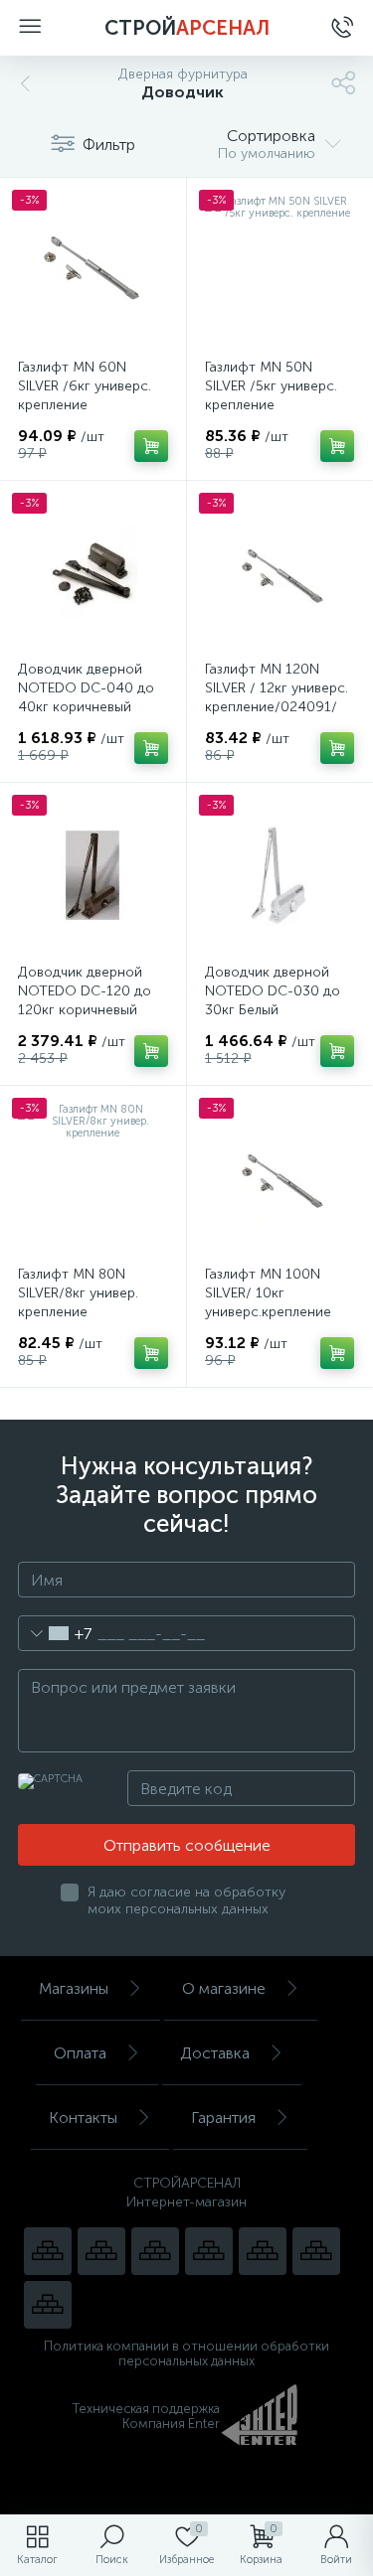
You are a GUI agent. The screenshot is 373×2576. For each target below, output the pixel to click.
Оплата (80, 2053)
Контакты (83, 2118)
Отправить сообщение (187, 1845)
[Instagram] (155, 2251)
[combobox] (55, 1633)
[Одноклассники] (48, 2305)
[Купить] (151, 446)
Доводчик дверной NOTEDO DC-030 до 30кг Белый (273, 991)
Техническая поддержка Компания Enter (146, 2416)
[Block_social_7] (48, 2251)
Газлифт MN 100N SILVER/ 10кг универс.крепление (268, 1293)
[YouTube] (101, 2251)
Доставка (215, 2053)
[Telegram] (209, 2251)
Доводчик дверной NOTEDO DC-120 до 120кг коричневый (85, 991)
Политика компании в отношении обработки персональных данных (186, 2353)
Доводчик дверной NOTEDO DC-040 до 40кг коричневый (86, 688)
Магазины (74, 1988)
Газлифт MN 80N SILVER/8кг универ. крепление (78, 1293)
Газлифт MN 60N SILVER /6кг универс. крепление (85, 386)
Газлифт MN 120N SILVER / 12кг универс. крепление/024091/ (277, 688)
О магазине (224, 1988)
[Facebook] (316, 2251)
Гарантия (223, 2118)
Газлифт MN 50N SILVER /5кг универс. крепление (271, 386)
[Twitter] (263, 2251)
